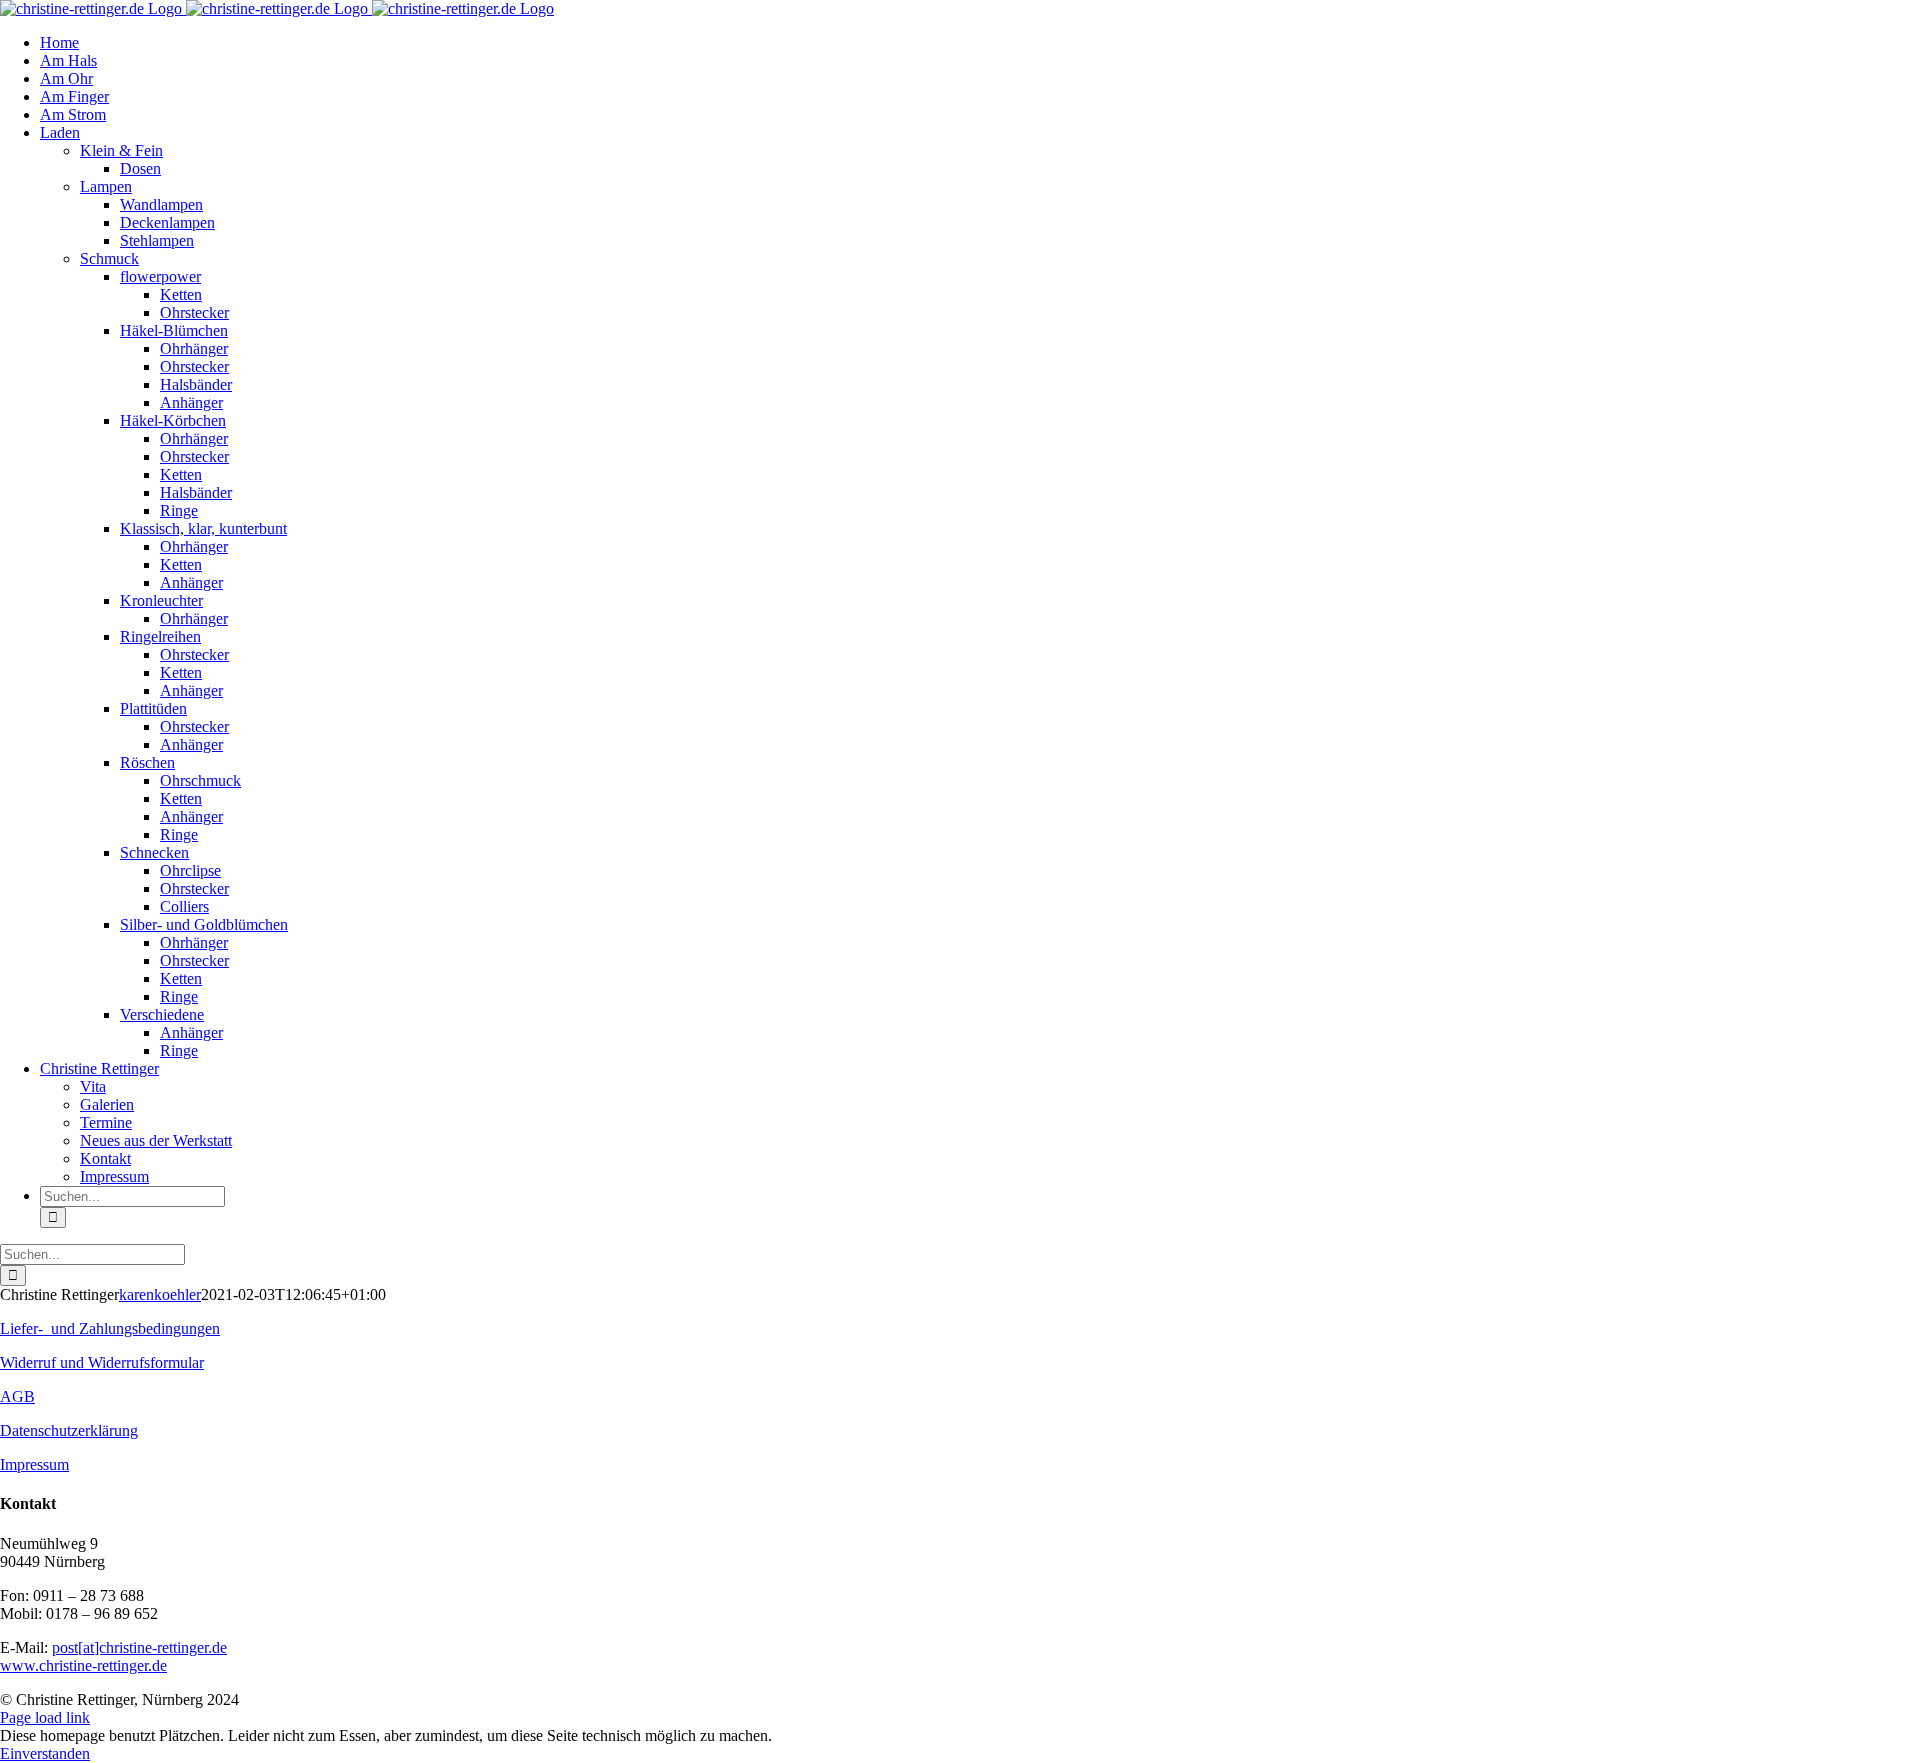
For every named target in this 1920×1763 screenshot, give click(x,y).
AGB (17, 1396)
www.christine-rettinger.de (83, 1665)
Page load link (45, 1717)
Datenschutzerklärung (69, 1430)
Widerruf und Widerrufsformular (102, 1362)
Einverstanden (45, 1753)
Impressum (34, 1464)
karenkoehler (160, 1294)
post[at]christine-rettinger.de (139, 1647)
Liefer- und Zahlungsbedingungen (110, 1328)
